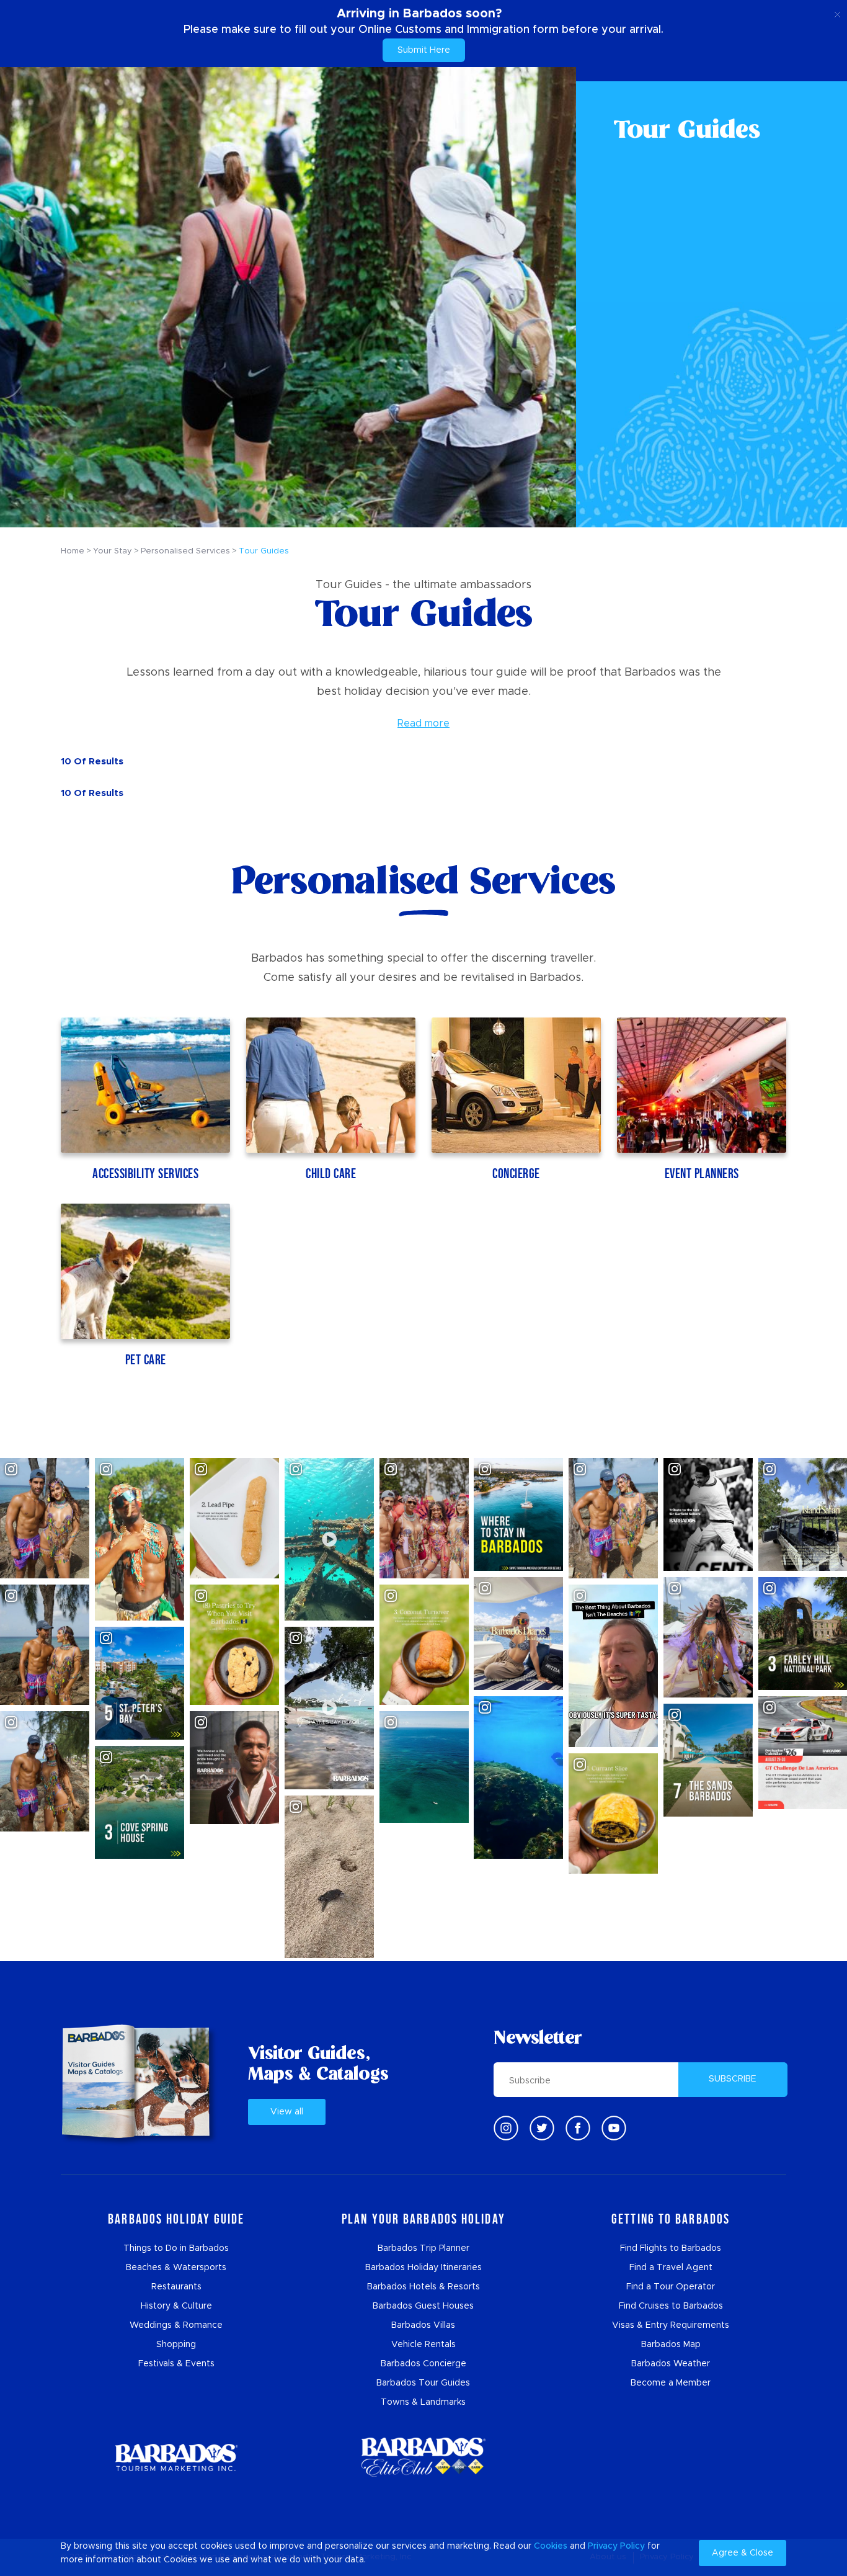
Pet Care (146, 1360)
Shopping (176, 2345)
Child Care (331, 1174)
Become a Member (671, 2383)
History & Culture (176, 2306)
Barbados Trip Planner (423, 2248)
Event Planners (702, 1174)
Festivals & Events (176, 2364)
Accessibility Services (145, 1174)
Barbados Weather (671, 2364)
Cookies (551, 2546)
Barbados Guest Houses (423, 2306)
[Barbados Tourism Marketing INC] (176, 2457)
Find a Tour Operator (671, 2287)
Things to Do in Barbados (176, 2248)
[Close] (837, 12)
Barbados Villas (423, 2325)
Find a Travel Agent (671, 2268)
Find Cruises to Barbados (671, 2306)
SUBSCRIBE (733, 2079)
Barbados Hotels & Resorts (423, 2287)
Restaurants (176, 2287)
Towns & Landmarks (423, 2402)
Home (73, 551)
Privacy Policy (616, 2546)
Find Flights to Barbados (671, 2248)
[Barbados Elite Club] (423, 2457)
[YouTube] (614, 2128)
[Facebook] (578, 2128)
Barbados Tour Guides (423, 2383)
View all (287, 2112)
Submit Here (424, 50)
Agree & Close (743, 2553)
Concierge (516, 1174)
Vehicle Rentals (423, 2345)
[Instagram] (506, 2128)
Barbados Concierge (423, 2364)
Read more (423, 723)
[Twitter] (542, 2128)
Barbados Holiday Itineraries (423, 2268)
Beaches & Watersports (176, 2268)
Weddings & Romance (176, 2325)
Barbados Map (671, 2345)
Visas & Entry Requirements (671, 2325)
